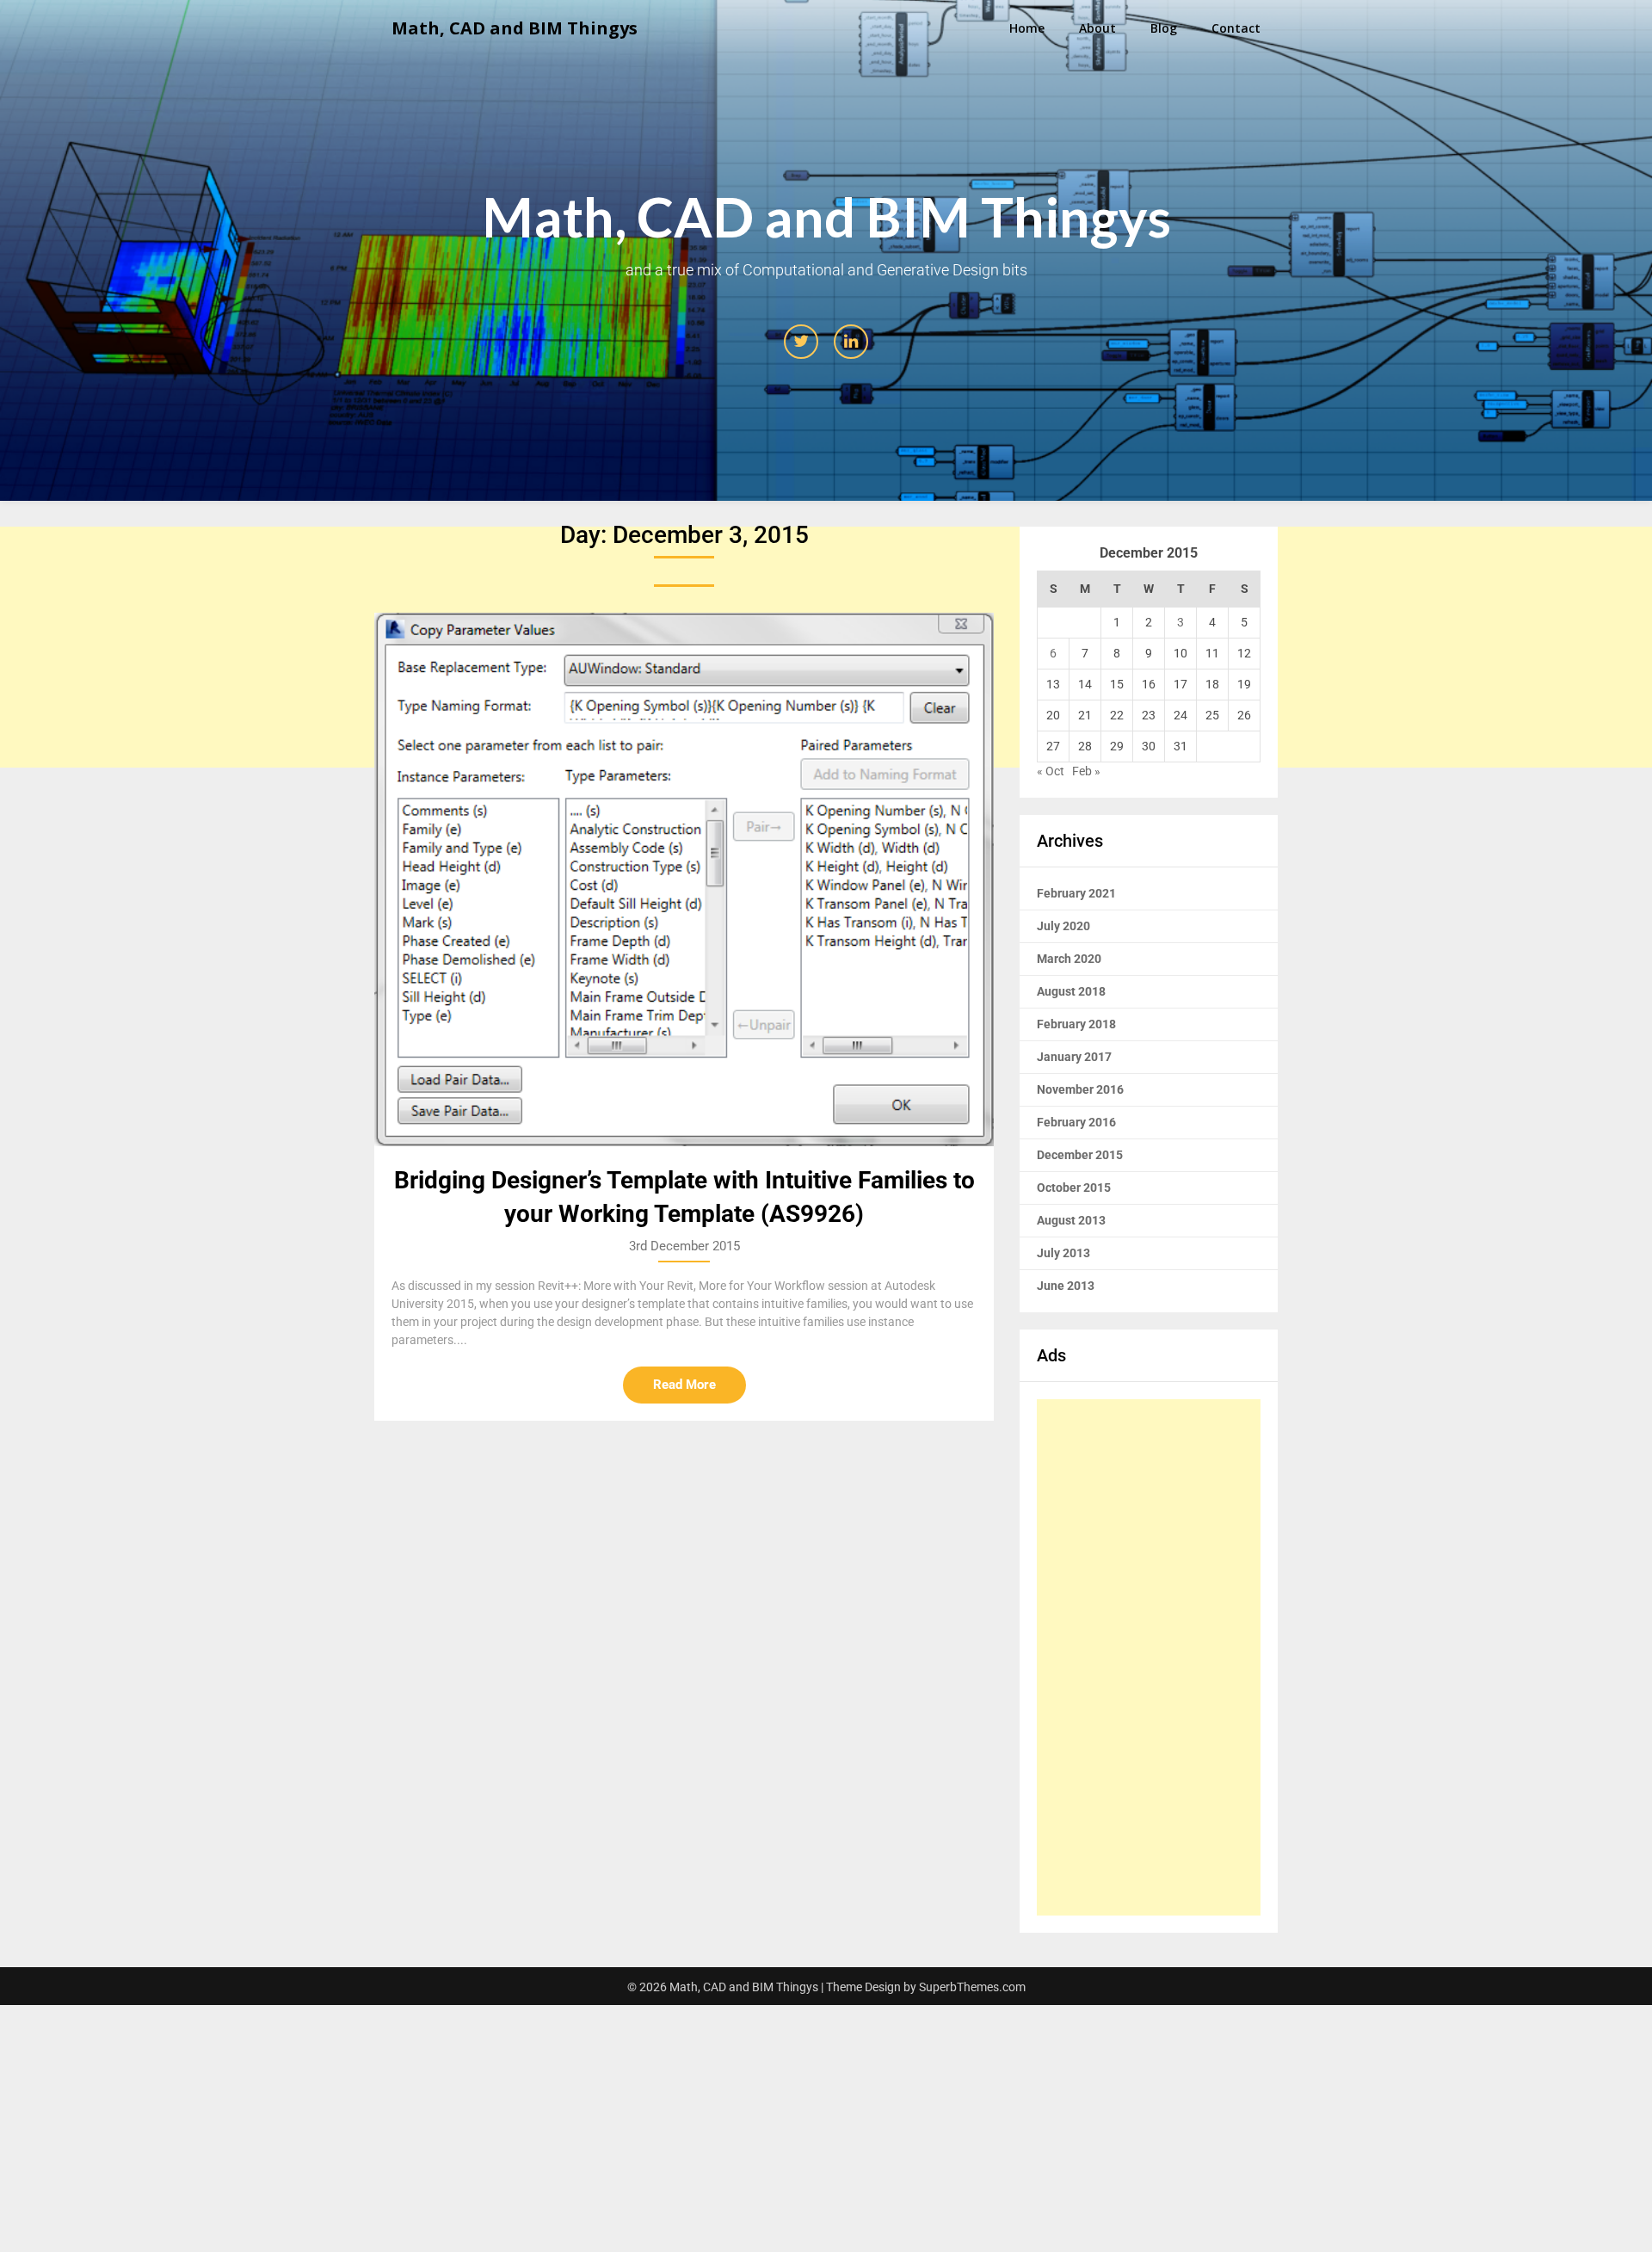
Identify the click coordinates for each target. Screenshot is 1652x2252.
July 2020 (1063, 926)
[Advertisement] (1149, 1657)
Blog (1164, 28)
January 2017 (1074, 1057)
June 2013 (1066, 1286)
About (1097, 28)
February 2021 (1076, 893)
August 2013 (1071, 1220)
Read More (684, 1385)
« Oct (1051, 771)
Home (1027, 28)
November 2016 (1080, 1089)
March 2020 (1069, 959)
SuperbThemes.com (972, 1987)
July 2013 (1063, 1253)
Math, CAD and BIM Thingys (515, 28)
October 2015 (1074, 1188)
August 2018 (1071, 991)
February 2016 (1076, 1122)
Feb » (1086, 771)
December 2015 (1080, 1155)
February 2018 (1076, 1024)
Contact (1236, 28)
